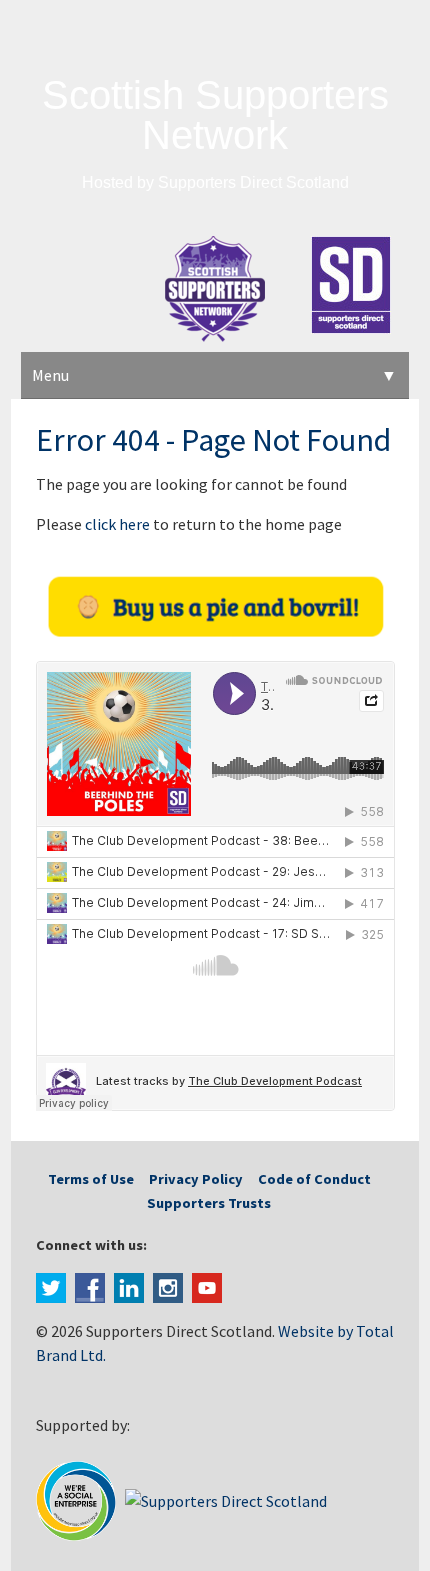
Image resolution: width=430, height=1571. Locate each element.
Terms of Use (91, 1179)
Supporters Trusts (209, 1203)
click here (117, 524)
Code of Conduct (314, 1179)
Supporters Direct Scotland (253, 182)
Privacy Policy (196, 1179)
